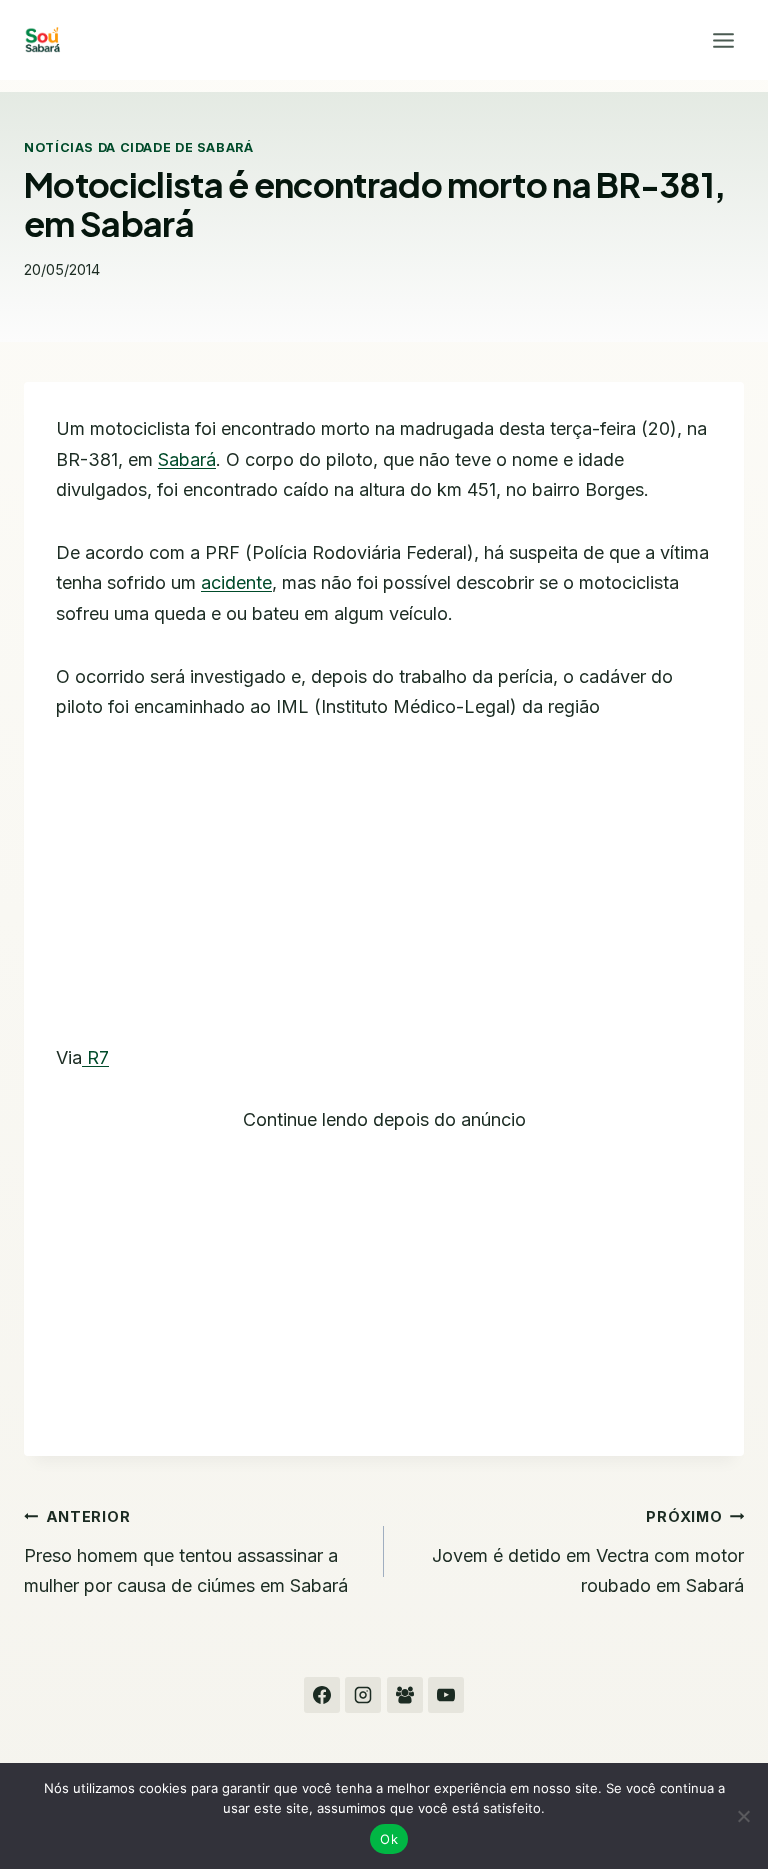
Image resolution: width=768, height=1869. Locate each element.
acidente (236, 582)
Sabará (187, 459)
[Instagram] (363, 1695)
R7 (95, 1057)
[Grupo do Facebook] (405, 1695)
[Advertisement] (384, 895)
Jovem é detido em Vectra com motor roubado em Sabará (588, 1552)
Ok (389, 1839)
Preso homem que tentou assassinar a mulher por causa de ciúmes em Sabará (186, 1552)
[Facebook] (322, 1695)
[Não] (743, 1816)
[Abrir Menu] (723, 40)
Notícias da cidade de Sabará (139, 147)
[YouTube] (446, 1695)
